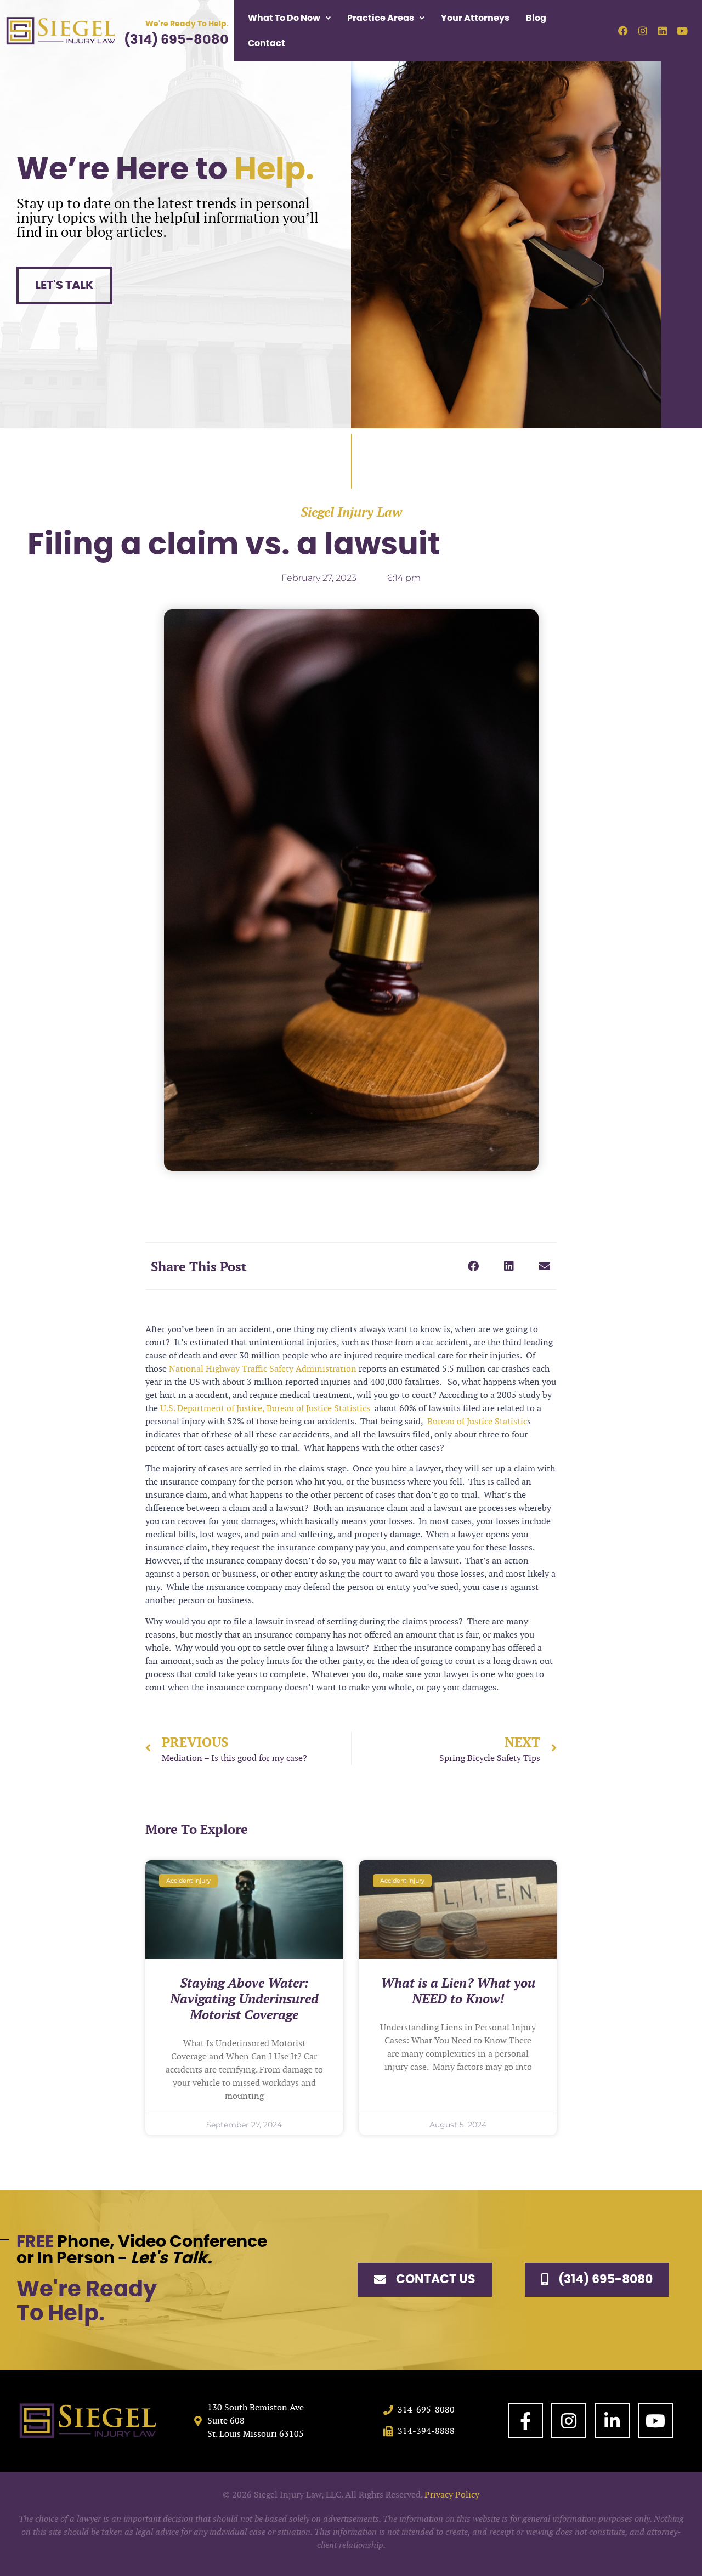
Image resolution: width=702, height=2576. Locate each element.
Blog (536, 18)
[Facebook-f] (525, 2421)
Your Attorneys (475, 18)
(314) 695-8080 (176, 40)
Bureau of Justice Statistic (476, 1421)
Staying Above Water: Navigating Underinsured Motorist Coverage (244, 1999)
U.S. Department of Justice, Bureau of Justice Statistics (265, 1408)
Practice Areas (381, 18)
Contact (267, 43)
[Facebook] (623, 31)
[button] (473, 1266)
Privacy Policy (452, 2495)
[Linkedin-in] (612, 2421)
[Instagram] (643, 31)
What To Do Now (284, 18)
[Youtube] (682, 31)
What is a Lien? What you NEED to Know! (458, 1991)
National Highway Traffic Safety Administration (263, 1369)
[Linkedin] (663, 31)
